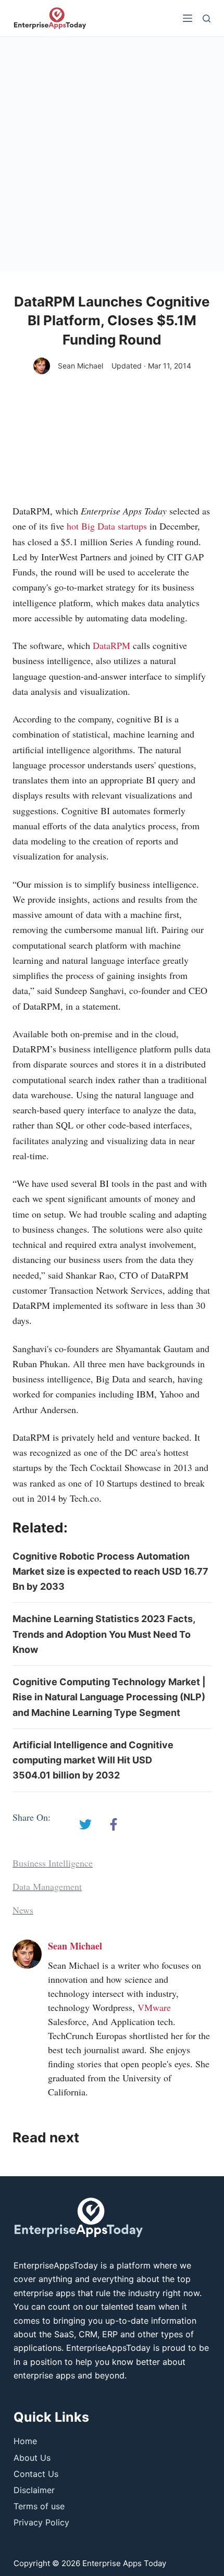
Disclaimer (34, 2490)
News (23, 1910)
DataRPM (111, 645)
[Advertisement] (112, 154)
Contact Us (36, 2474)
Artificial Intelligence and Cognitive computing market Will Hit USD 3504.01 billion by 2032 (93, 1760)
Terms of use (39, 2506)
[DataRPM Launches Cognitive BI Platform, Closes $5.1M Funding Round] (85, 1824)
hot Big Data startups (107, 526)
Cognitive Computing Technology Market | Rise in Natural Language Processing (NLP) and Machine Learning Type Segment (109, 1697)
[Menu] (188, 18)
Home (25, 2441)
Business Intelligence (53, 1863)
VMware (154, 2007)
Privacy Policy (41, 2522)
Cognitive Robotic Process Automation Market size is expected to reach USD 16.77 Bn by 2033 (110, 1572)
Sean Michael (80, 366)
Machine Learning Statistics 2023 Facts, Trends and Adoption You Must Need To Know (104, 1634)
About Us (32, 2458)
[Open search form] (207, 19)
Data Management (47, 1886)
